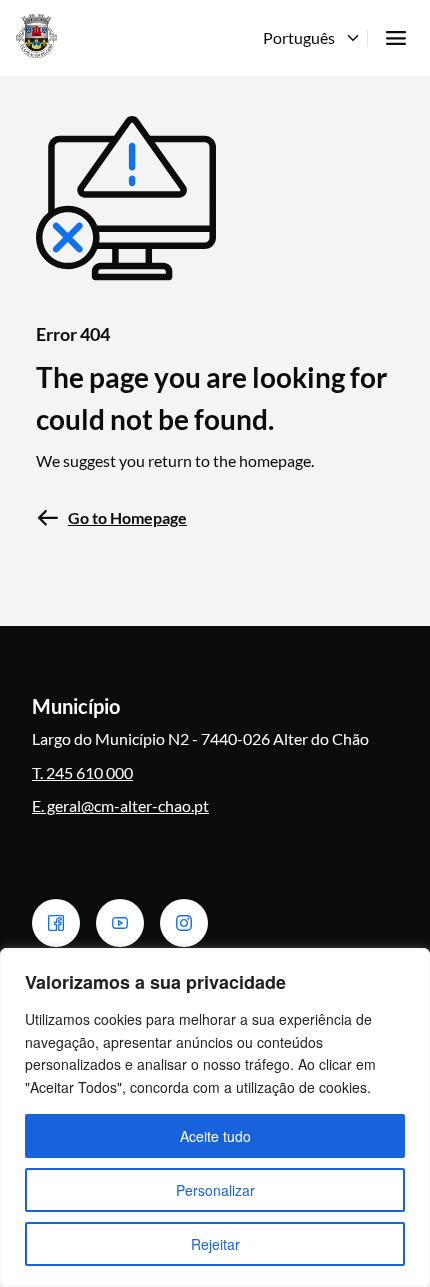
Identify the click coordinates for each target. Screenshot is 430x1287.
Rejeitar (215, 1244)
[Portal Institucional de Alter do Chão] (36, 36)
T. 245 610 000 (82, 772)
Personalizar (215, 1190)
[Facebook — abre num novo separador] (56, 923)
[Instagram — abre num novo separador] (184, 923)
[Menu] (396, 38)
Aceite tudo (215, 1136)
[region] (215, 1117)
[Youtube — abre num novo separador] (120, 923)
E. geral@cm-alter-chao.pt (120, 805)
